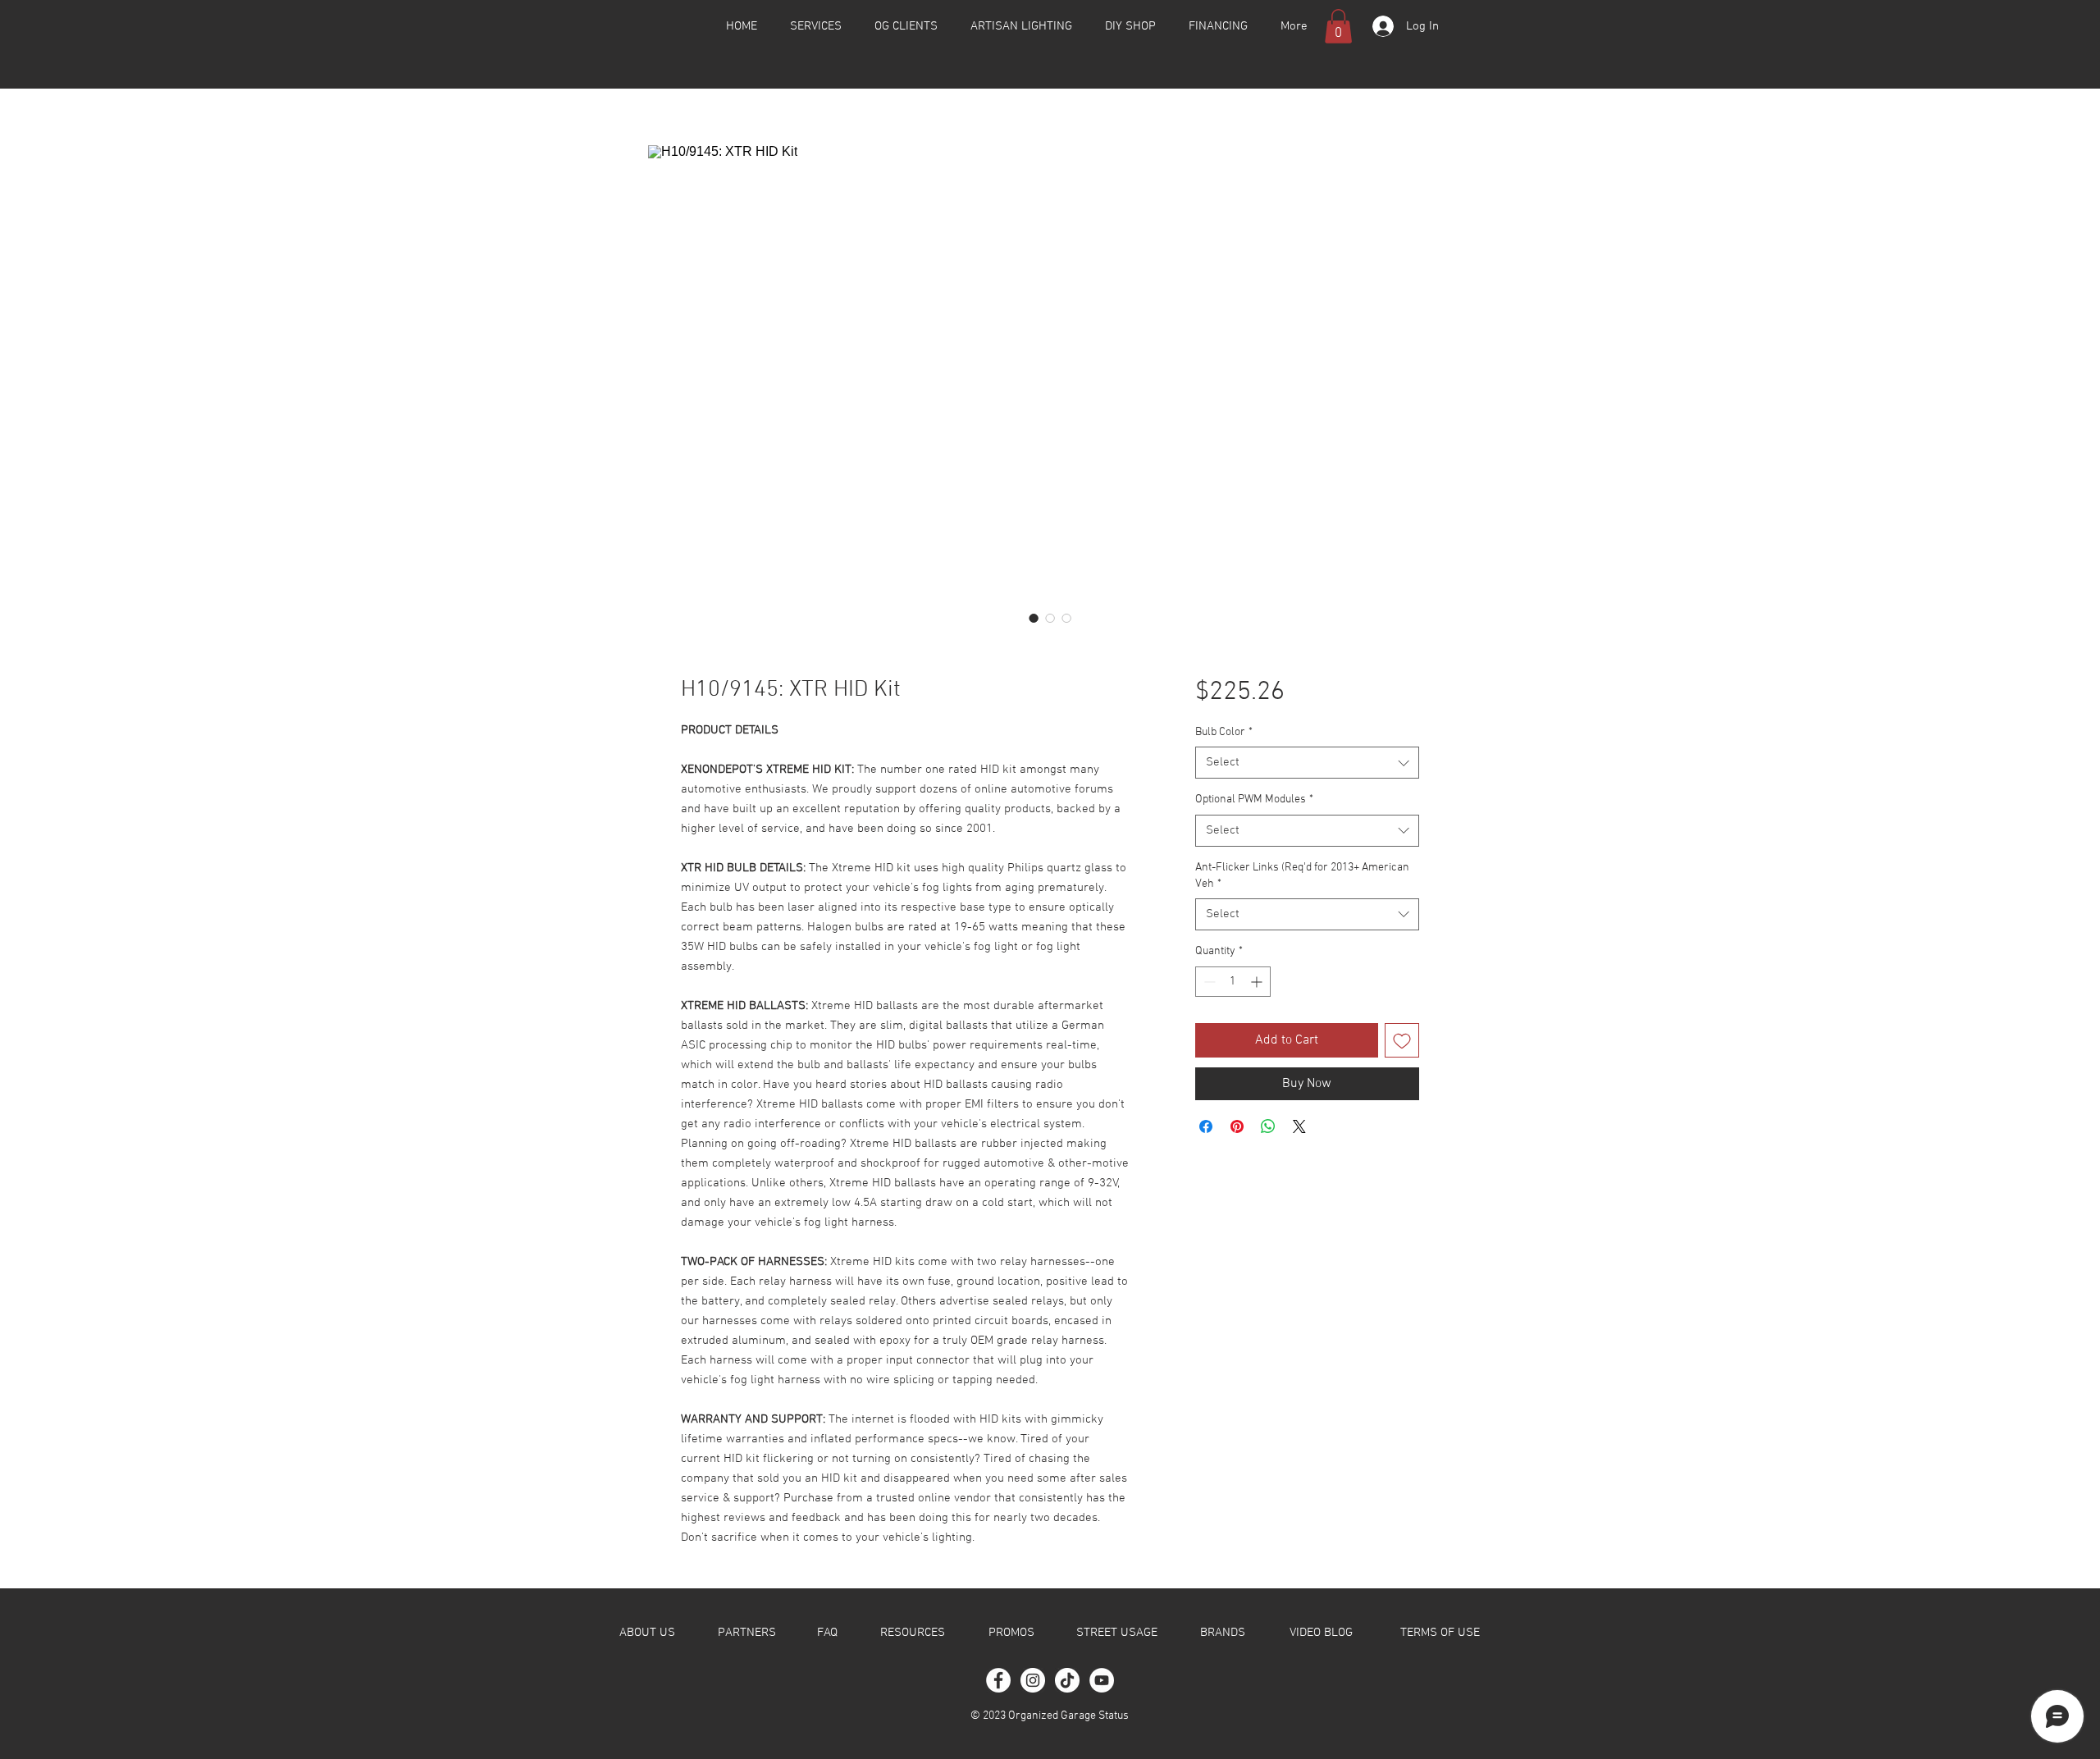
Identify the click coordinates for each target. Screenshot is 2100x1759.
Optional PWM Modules (1254, 800)
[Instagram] (1033, 1680)
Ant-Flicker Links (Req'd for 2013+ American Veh (1302, 876)
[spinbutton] (1233, 982)
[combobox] (1307, 763)
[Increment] (1258, 982)
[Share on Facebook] (1206, 1126)
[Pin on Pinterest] (1237, 1126)
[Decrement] (1208, 982)
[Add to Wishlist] (1402, 1040)
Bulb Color (1224, 732)
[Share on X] (1299, 1126)
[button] (1338, 26)
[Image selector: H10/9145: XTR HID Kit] (1034, 618)
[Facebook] (998, 1680)
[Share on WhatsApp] (1268, 1126)
